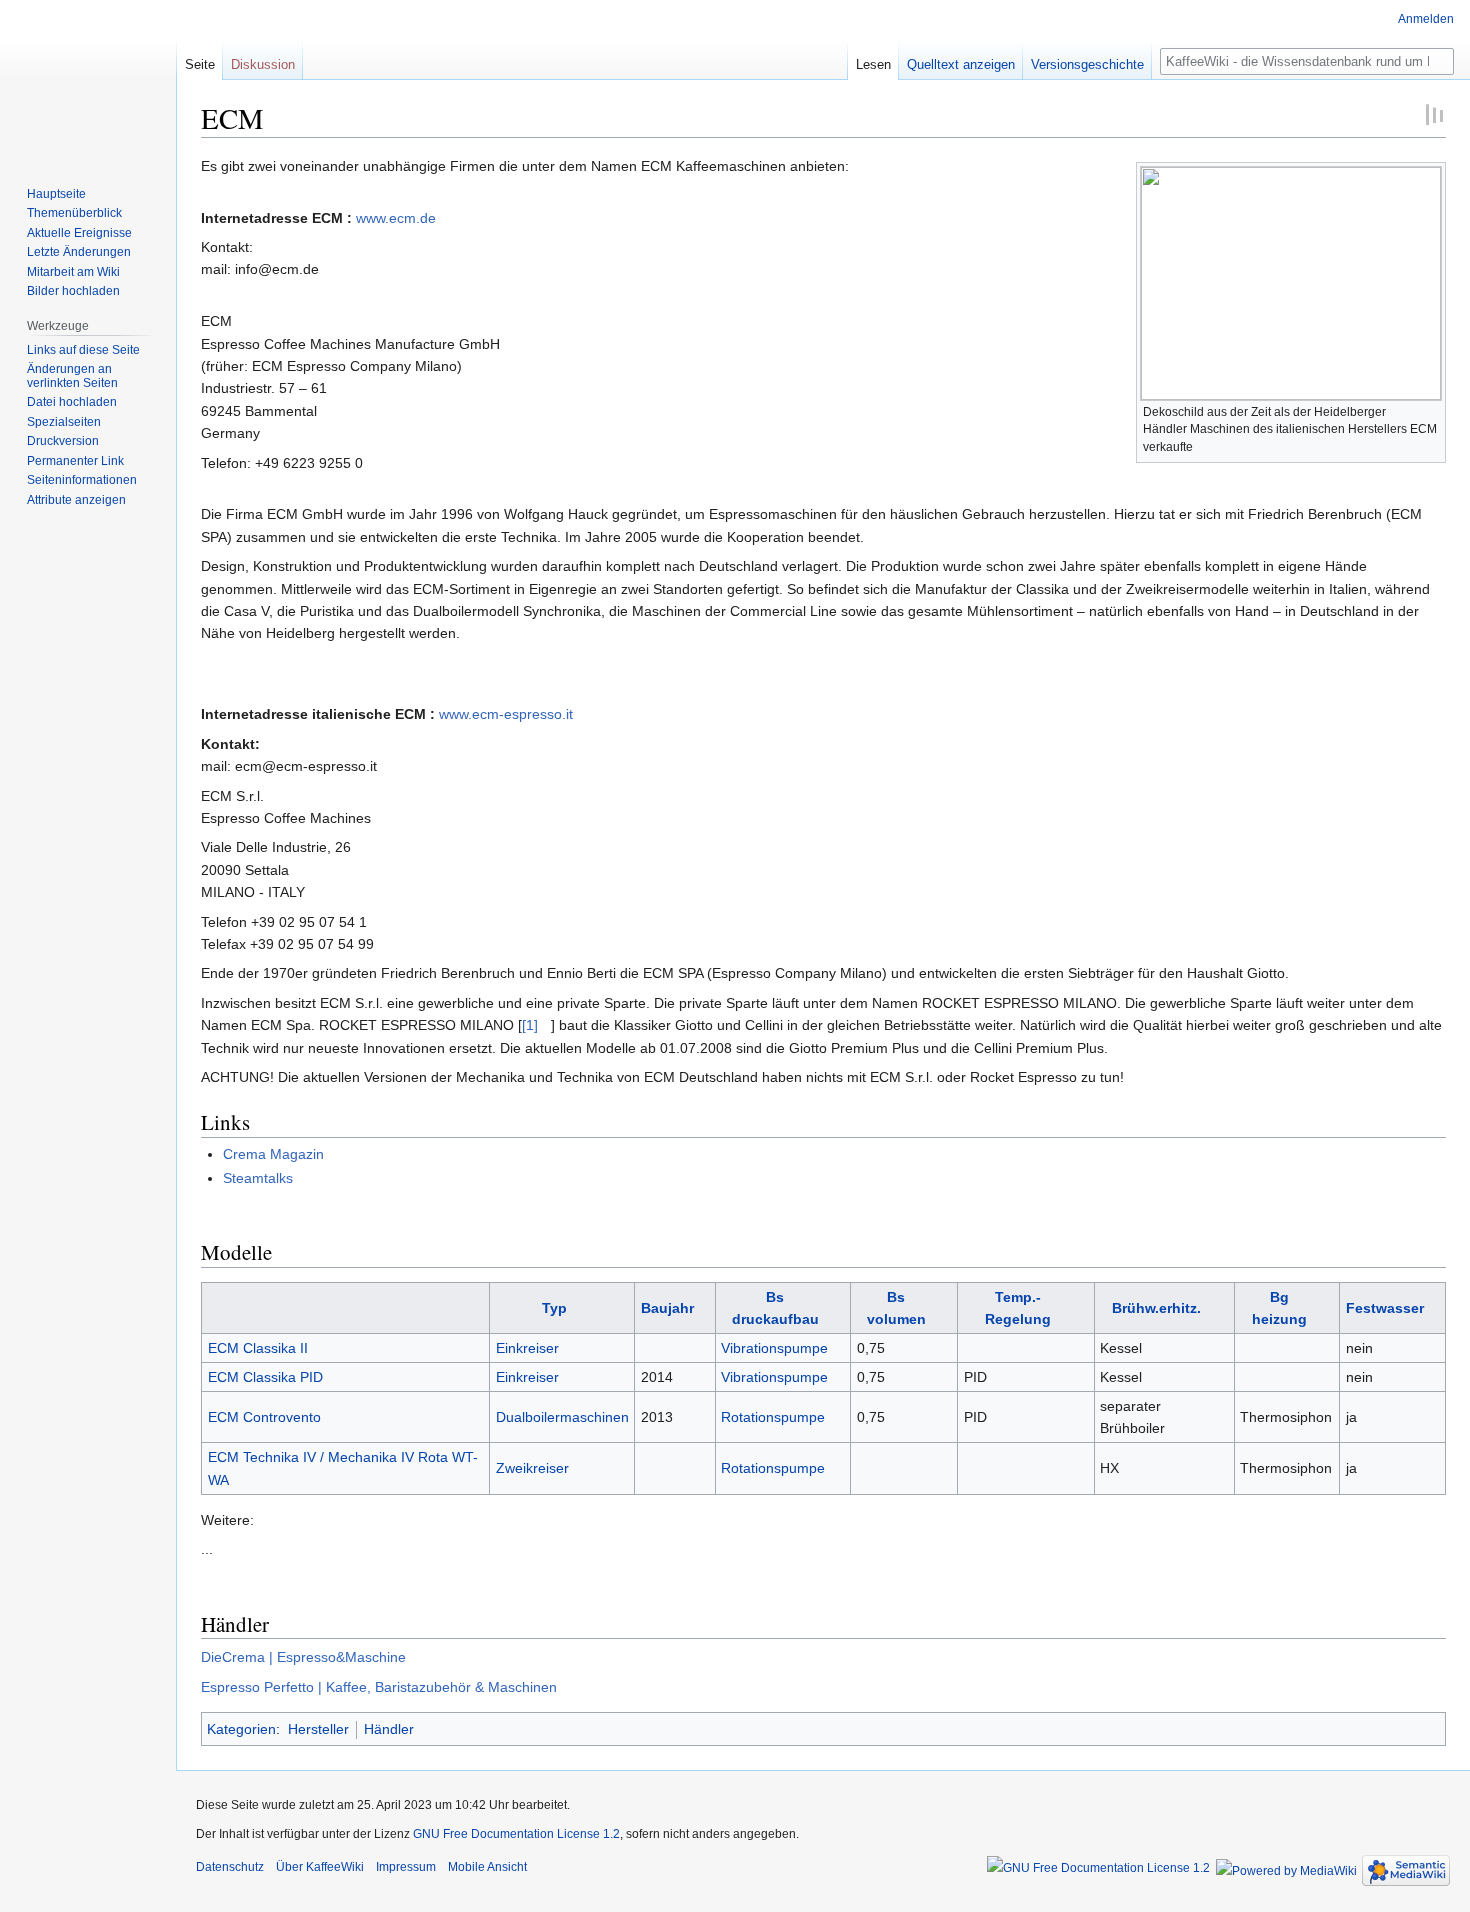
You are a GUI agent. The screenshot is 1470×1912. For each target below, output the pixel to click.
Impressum (406, 1867)
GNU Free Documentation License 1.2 (516, 1834)
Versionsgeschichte (1087, 64)
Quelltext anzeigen (961, 64)
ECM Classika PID (265, 1377)
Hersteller (318, 1729)
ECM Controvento (264, 1417)
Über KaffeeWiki (320, 1867)
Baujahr (667, 1308)
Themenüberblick (74, 213)
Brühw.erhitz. (1156, 1308)
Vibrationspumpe (774, 1348)
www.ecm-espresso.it (506, 714)
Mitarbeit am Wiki (73, 272)
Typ (554, 1308)
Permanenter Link (75, 461)
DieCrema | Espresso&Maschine (303, 1657)
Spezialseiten (64, 422)
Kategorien (241, 1729)
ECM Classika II (258, 1348)
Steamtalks (258, 1178)
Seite (200, 64)
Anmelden (1426, 19)
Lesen (873, 64)
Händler (389, 1729)
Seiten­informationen (82, 480)
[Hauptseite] (88, 80)
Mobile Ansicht (487, 1867)
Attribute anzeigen (76, 500)
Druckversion (63, 441)
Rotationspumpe (773, 1417)
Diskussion (263, 64)
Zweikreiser (532, 1468)
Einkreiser (527, 1348)
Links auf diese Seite (83, 350)
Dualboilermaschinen (562, 1417)
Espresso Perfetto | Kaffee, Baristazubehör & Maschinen (379, 1687)
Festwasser (1385, 1308)
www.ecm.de (396, 218)
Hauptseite (56, 194)
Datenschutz (230, 1867)
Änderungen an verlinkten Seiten (72, 376)
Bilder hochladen (73, 291)
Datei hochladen (72, 402)
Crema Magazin (273, 1154)
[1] (530, 1025)
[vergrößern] (1431, 409)
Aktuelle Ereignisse (79, 233)
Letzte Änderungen (79, 252)
